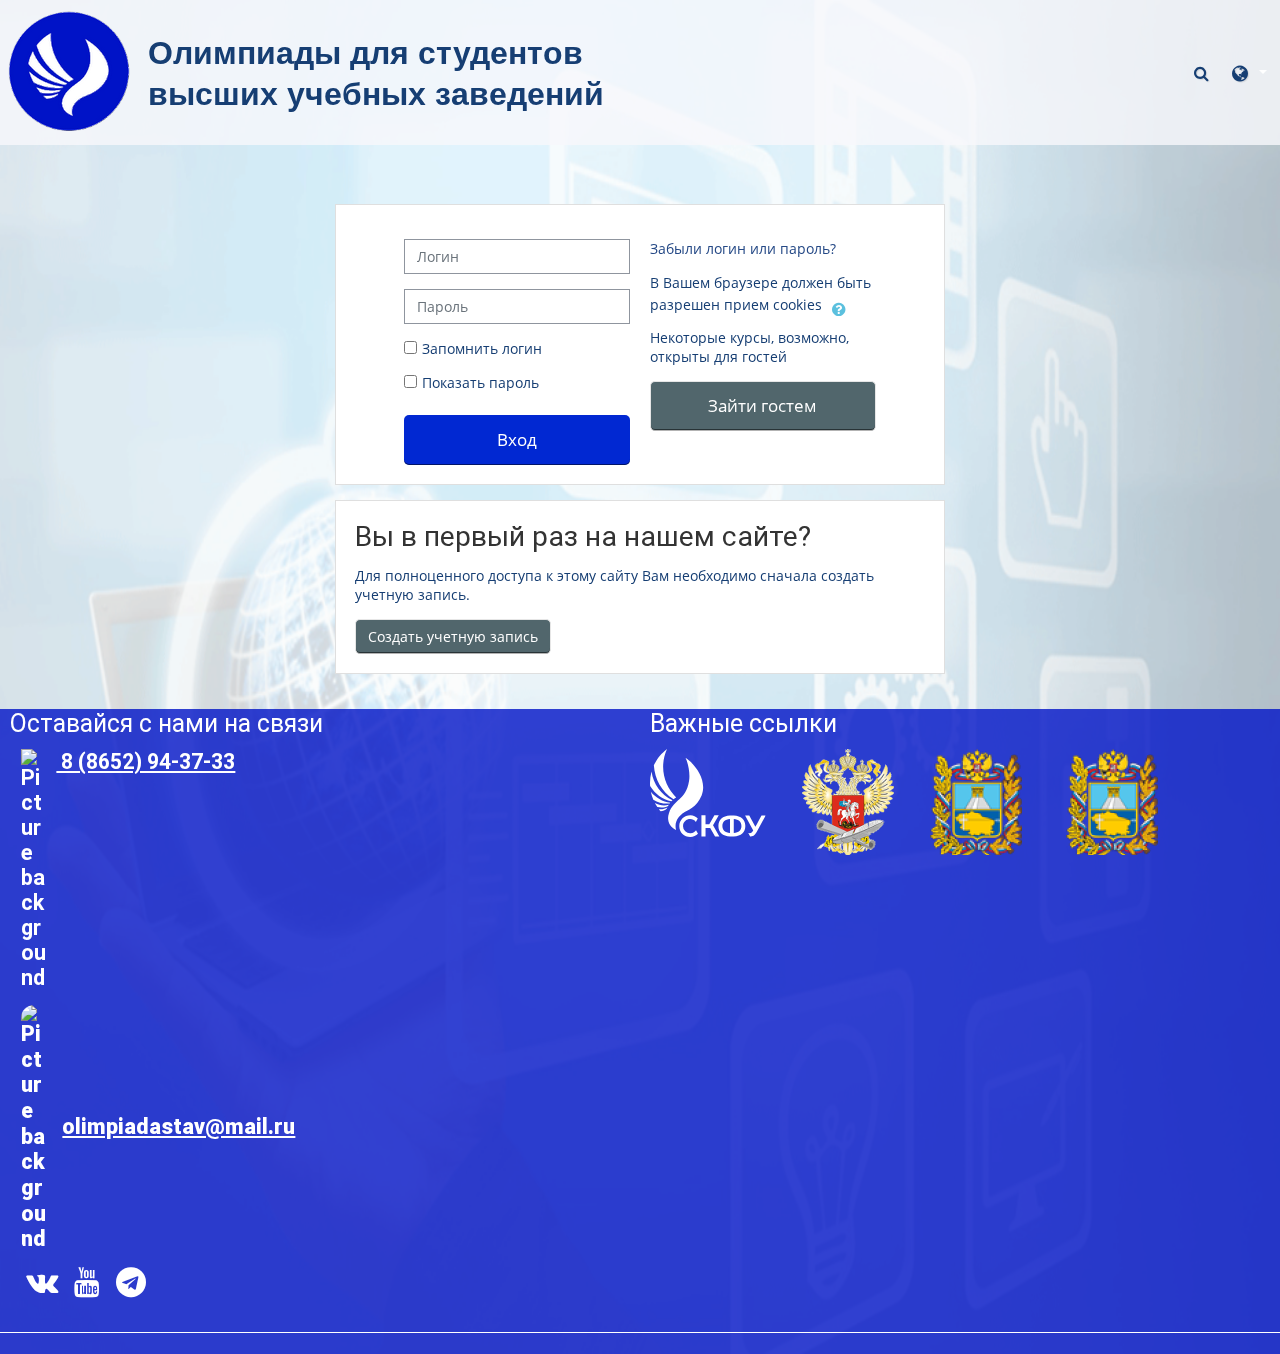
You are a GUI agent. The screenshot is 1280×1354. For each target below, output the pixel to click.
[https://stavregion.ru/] (976, 760)
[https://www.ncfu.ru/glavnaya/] (708, 760)
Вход (517, 439)
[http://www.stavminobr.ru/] (1112, 760)
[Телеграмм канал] (135, 1287)
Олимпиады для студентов (370, 53)
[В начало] (69, 17)
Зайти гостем (762, 405)
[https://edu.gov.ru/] (848, 760)
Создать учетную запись (453, 636)
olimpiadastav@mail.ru (178, 1126)
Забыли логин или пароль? (743, 248)
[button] (1203, 73)
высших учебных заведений (376, 94)
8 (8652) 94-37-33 (145, 761)
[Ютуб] (87, 1287)
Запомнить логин (482, 348)
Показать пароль (478, 382)
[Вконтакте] (38, 1287)
